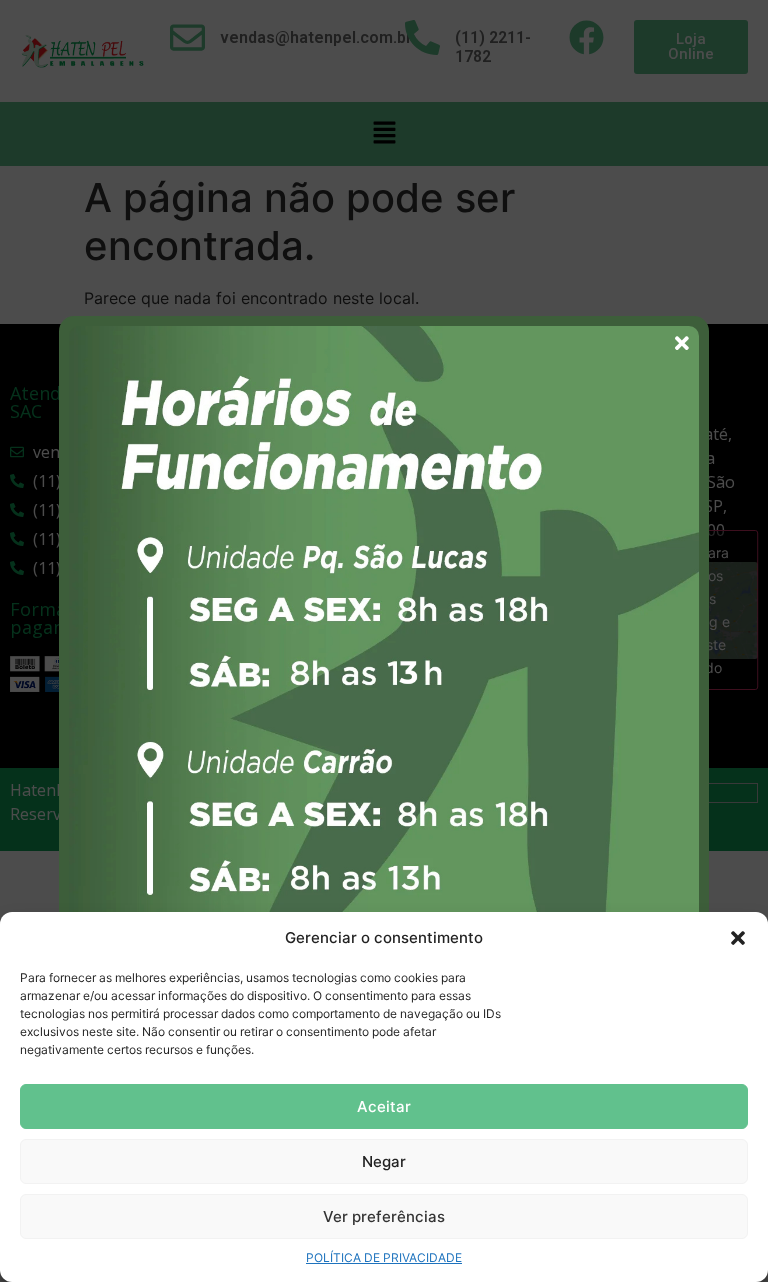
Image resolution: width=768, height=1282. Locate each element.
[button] (738, 938)
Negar (384, 1161)
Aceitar (384, 1106)
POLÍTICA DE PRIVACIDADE (384, 1257)
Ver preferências (384, 1216)
